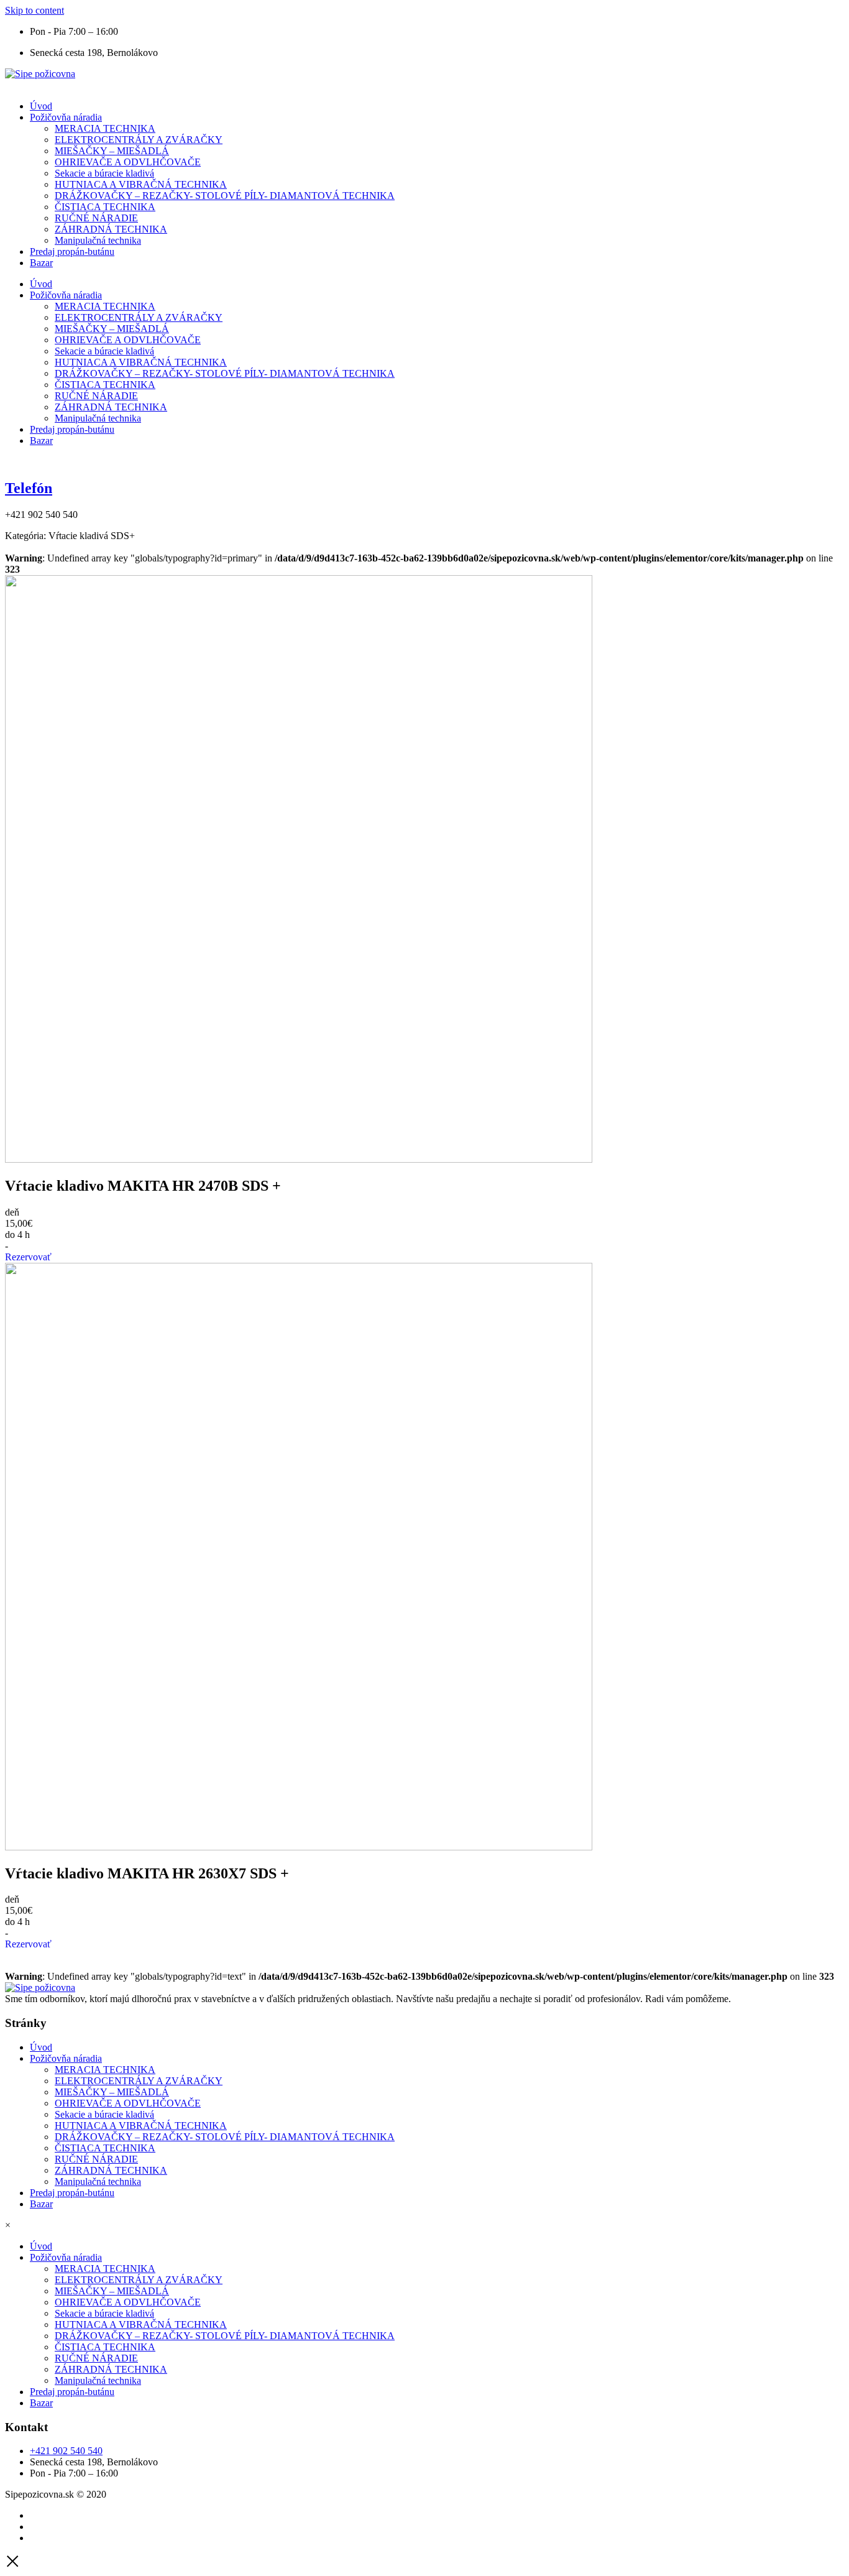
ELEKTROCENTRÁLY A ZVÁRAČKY (139, 140)
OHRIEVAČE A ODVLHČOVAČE (128, 162)
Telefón (29, 488)
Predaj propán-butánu (72, 252)
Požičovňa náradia (66, 117)
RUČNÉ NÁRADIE (96, 218)
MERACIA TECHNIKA (105, 128)
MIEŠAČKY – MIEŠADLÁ (112, 151)
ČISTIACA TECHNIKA (105, 207)
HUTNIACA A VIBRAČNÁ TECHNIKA (141, 184)
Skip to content (34, 10)
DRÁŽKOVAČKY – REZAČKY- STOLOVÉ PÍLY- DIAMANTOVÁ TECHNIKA (225, 196)
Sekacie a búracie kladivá (104, 173)
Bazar (41, 263)
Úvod (41, 106)
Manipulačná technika (98, 240)
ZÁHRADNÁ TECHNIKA (111, 229)
